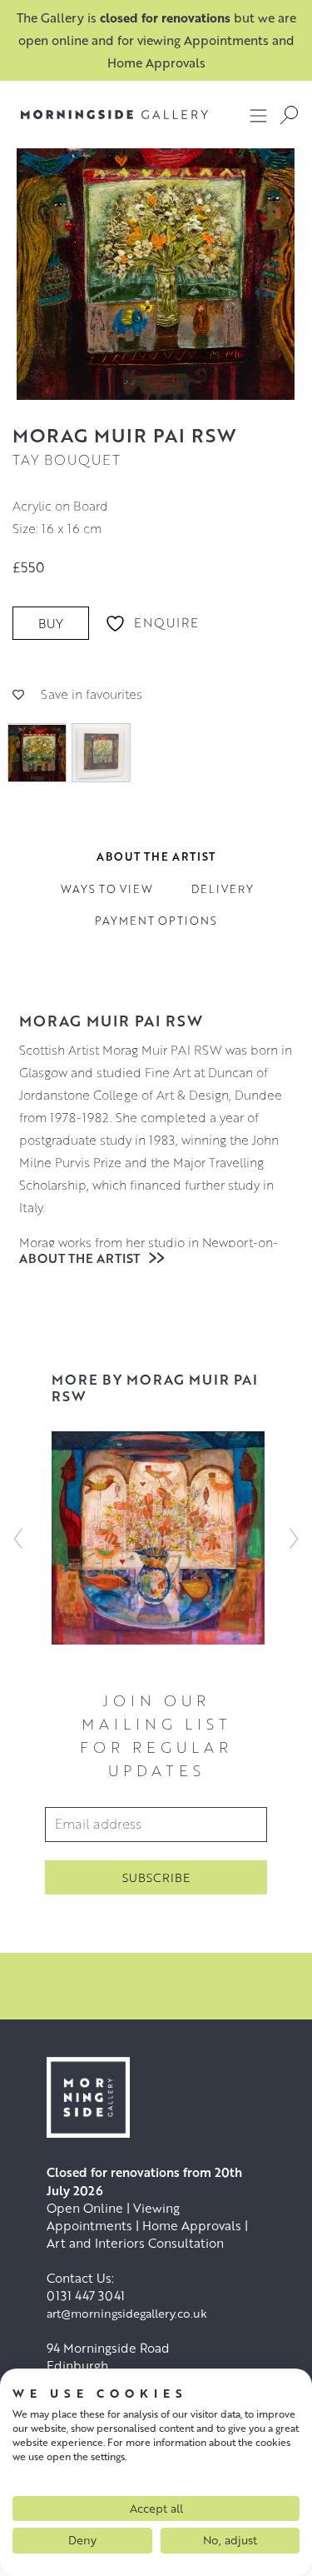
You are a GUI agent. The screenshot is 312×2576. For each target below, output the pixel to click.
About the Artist (81, 1258)
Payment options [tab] (156, 921)
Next (294, 1538)
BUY (51, 623)
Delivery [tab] (223, 889)
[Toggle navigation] (259, 115)
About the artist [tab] (156, 856)
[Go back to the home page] (114, 115)
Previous (18, 1538)
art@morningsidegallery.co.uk (127, 2313)
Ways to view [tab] (107, 889)
